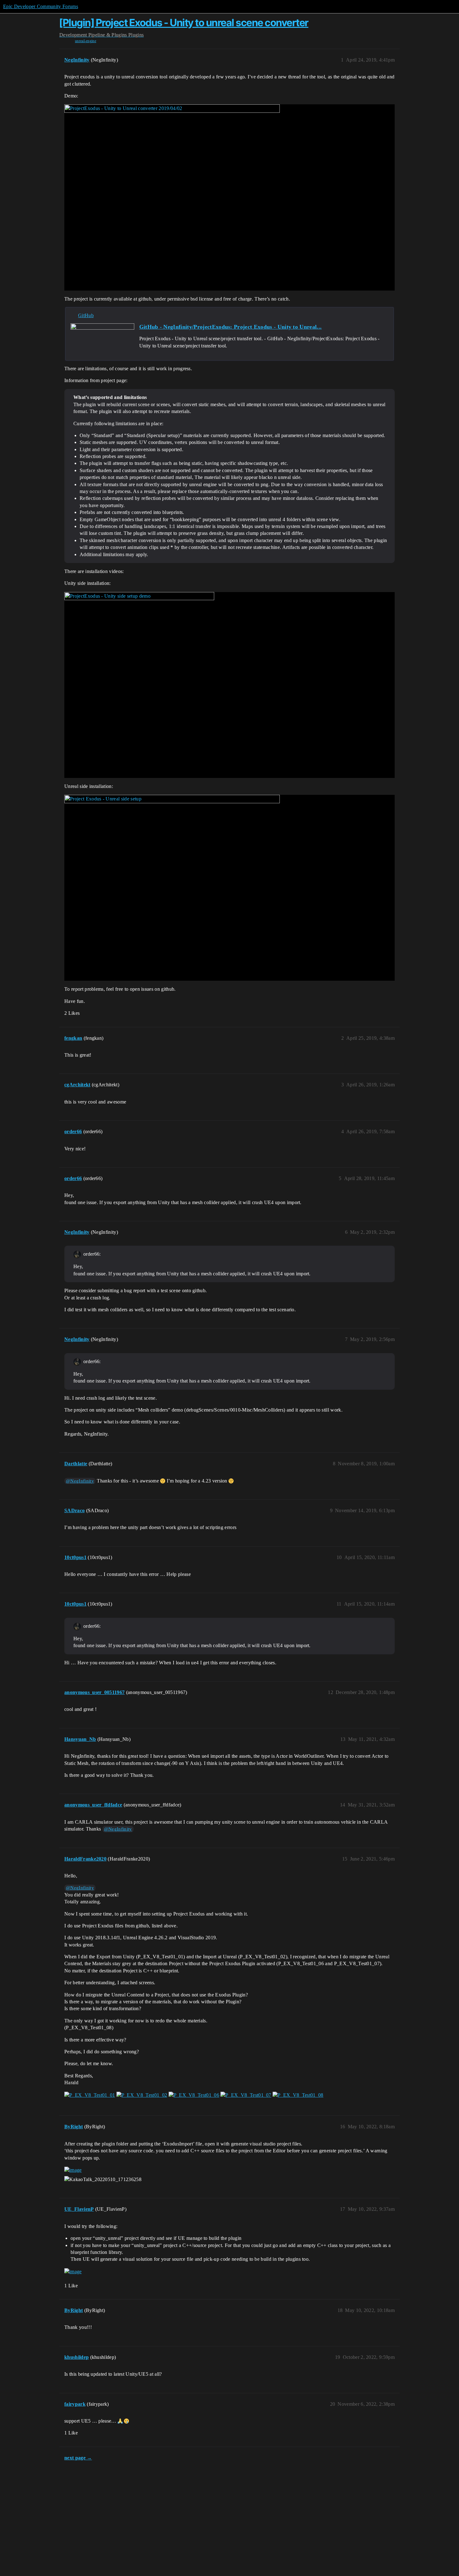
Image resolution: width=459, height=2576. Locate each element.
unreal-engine (86, 41)
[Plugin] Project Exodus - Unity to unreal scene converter (184, 23)
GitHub (86, 315)
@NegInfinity (80, 1481)
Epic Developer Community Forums (41, 6)
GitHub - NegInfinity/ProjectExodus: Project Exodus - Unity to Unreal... (231, 327)
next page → (78, 2458)
